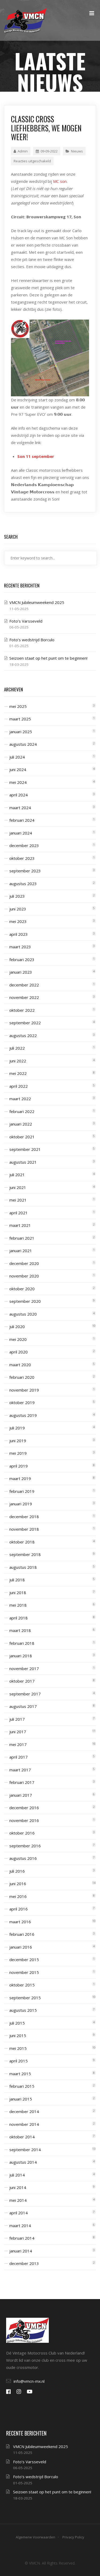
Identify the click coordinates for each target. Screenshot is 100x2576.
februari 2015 (22, 2086)
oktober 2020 (22, 1289)
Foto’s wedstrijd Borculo (32, 640)
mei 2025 (18, 706)
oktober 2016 (22, 1833)
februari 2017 (22, 1782)
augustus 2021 (23, 1162)
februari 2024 (22, 820)
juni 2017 (18, 1732)
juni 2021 (18, 1187)
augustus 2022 (23, 1035)
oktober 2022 (22, 1010)
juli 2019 (17, 1428)
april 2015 (19, 2061)
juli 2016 (17, 1871)
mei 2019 (18, 1453)
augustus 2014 (23, 2162)
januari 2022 (21, 1124)
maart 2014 (20, 2226)
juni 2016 (18, 1884)
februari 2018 (22, 1643)
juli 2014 (17, 2175)
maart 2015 (20, 2074)
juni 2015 (18, 2035)
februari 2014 (22, 2238)
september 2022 (25, 1023)
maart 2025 (20, 719)
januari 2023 (21, 972)
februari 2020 (22, 1377)
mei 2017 (18, 1744)
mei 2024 (18, 782)
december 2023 (24, 845)
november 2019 (24, 1390)
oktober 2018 (22, 1542)
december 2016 (24, 1808)
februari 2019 (22, 1491)
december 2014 (24, 2111)
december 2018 (24, 1517)
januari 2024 (21, 833)
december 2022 (24, 985)
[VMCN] (25, 20)
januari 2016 (21, 1947)
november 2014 (24, 2124)
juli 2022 (17, 1048)
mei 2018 (18, 1605)
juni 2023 (18, 909)
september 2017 (25, 1694)
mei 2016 (18, 1896)
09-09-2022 (49, 151)
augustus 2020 (23, 1314)
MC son (60, 181)
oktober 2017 (22, 1681)
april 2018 (19, 1618)
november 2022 (24, 997)
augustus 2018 (23, 1567)
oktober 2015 (22, 1985)
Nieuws (77, 151)
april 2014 (19, 2213)
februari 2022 (22, 1111)
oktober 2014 (22, 2137)
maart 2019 (20, 1478)
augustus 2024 (23, 744)
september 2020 (25, 1301)
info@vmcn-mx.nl (29, 2381)
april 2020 (19, 1352)
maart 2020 (20, 1365)
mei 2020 (18, 1339)
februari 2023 (22, 960)
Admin (23, 151)
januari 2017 (21, 1795)
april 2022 (19, 1086)
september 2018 (25, 1554)
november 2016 (24, 1820)
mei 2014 (18, 2200)
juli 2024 (17, 757)
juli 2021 (17, 1175)
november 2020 (24, 1276)
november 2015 (24, 1972)
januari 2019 (21, 1504)
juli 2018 (17, 1580)
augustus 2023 (23, 884)
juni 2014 (18, 2187)
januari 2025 (21, 732)
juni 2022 (18, 1061)
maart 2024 (20, 808)
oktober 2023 (22, 858)
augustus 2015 (23, 2010)
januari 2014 (21, 2251)
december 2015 (24, 1960)
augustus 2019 (23, 1415)
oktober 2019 (22, 1402)
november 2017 (24, 1668)
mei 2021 (18, 1200)
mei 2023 (18, 921)
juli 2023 (17, 896)
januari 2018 (21, 1656)
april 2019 (19, 1466)
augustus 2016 (23, 1858)
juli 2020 (17, 1327)
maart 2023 (20, 947)
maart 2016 (20, 1922)
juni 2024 (18, 769)
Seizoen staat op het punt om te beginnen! (48, 658)
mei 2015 (18, 2048)
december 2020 (24, 1263)
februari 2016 (22, 1934)
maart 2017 (20, 1770)
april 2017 (19, 1757)
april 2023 (19, 934)
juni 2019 (18, 1441)
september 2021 (25, 1149)
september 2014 (25, 2150)
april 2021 (19, 1213)
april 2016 (19, 1909)
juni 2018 (18, 1593)
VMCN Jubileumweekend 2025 (37, 602)
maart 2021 (20, 1225)
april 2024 (19, 795)
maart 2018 (20, 1630)
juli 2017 (17, 1719)
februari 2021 (22, 1238)
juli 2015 (17, 2023)
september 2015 (25, 1998)
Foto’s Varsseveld (26, 621)
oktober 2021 (22, 1137)
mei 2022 (18, 1073)
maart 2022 (20, 1099)
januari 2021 (21, 1251)
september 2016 (25, 1846)
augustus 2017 (23, 1706)
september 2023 (25, 871)
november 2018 (24, 1529)
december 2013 (24, 2263)
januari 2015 (21, 2099)
